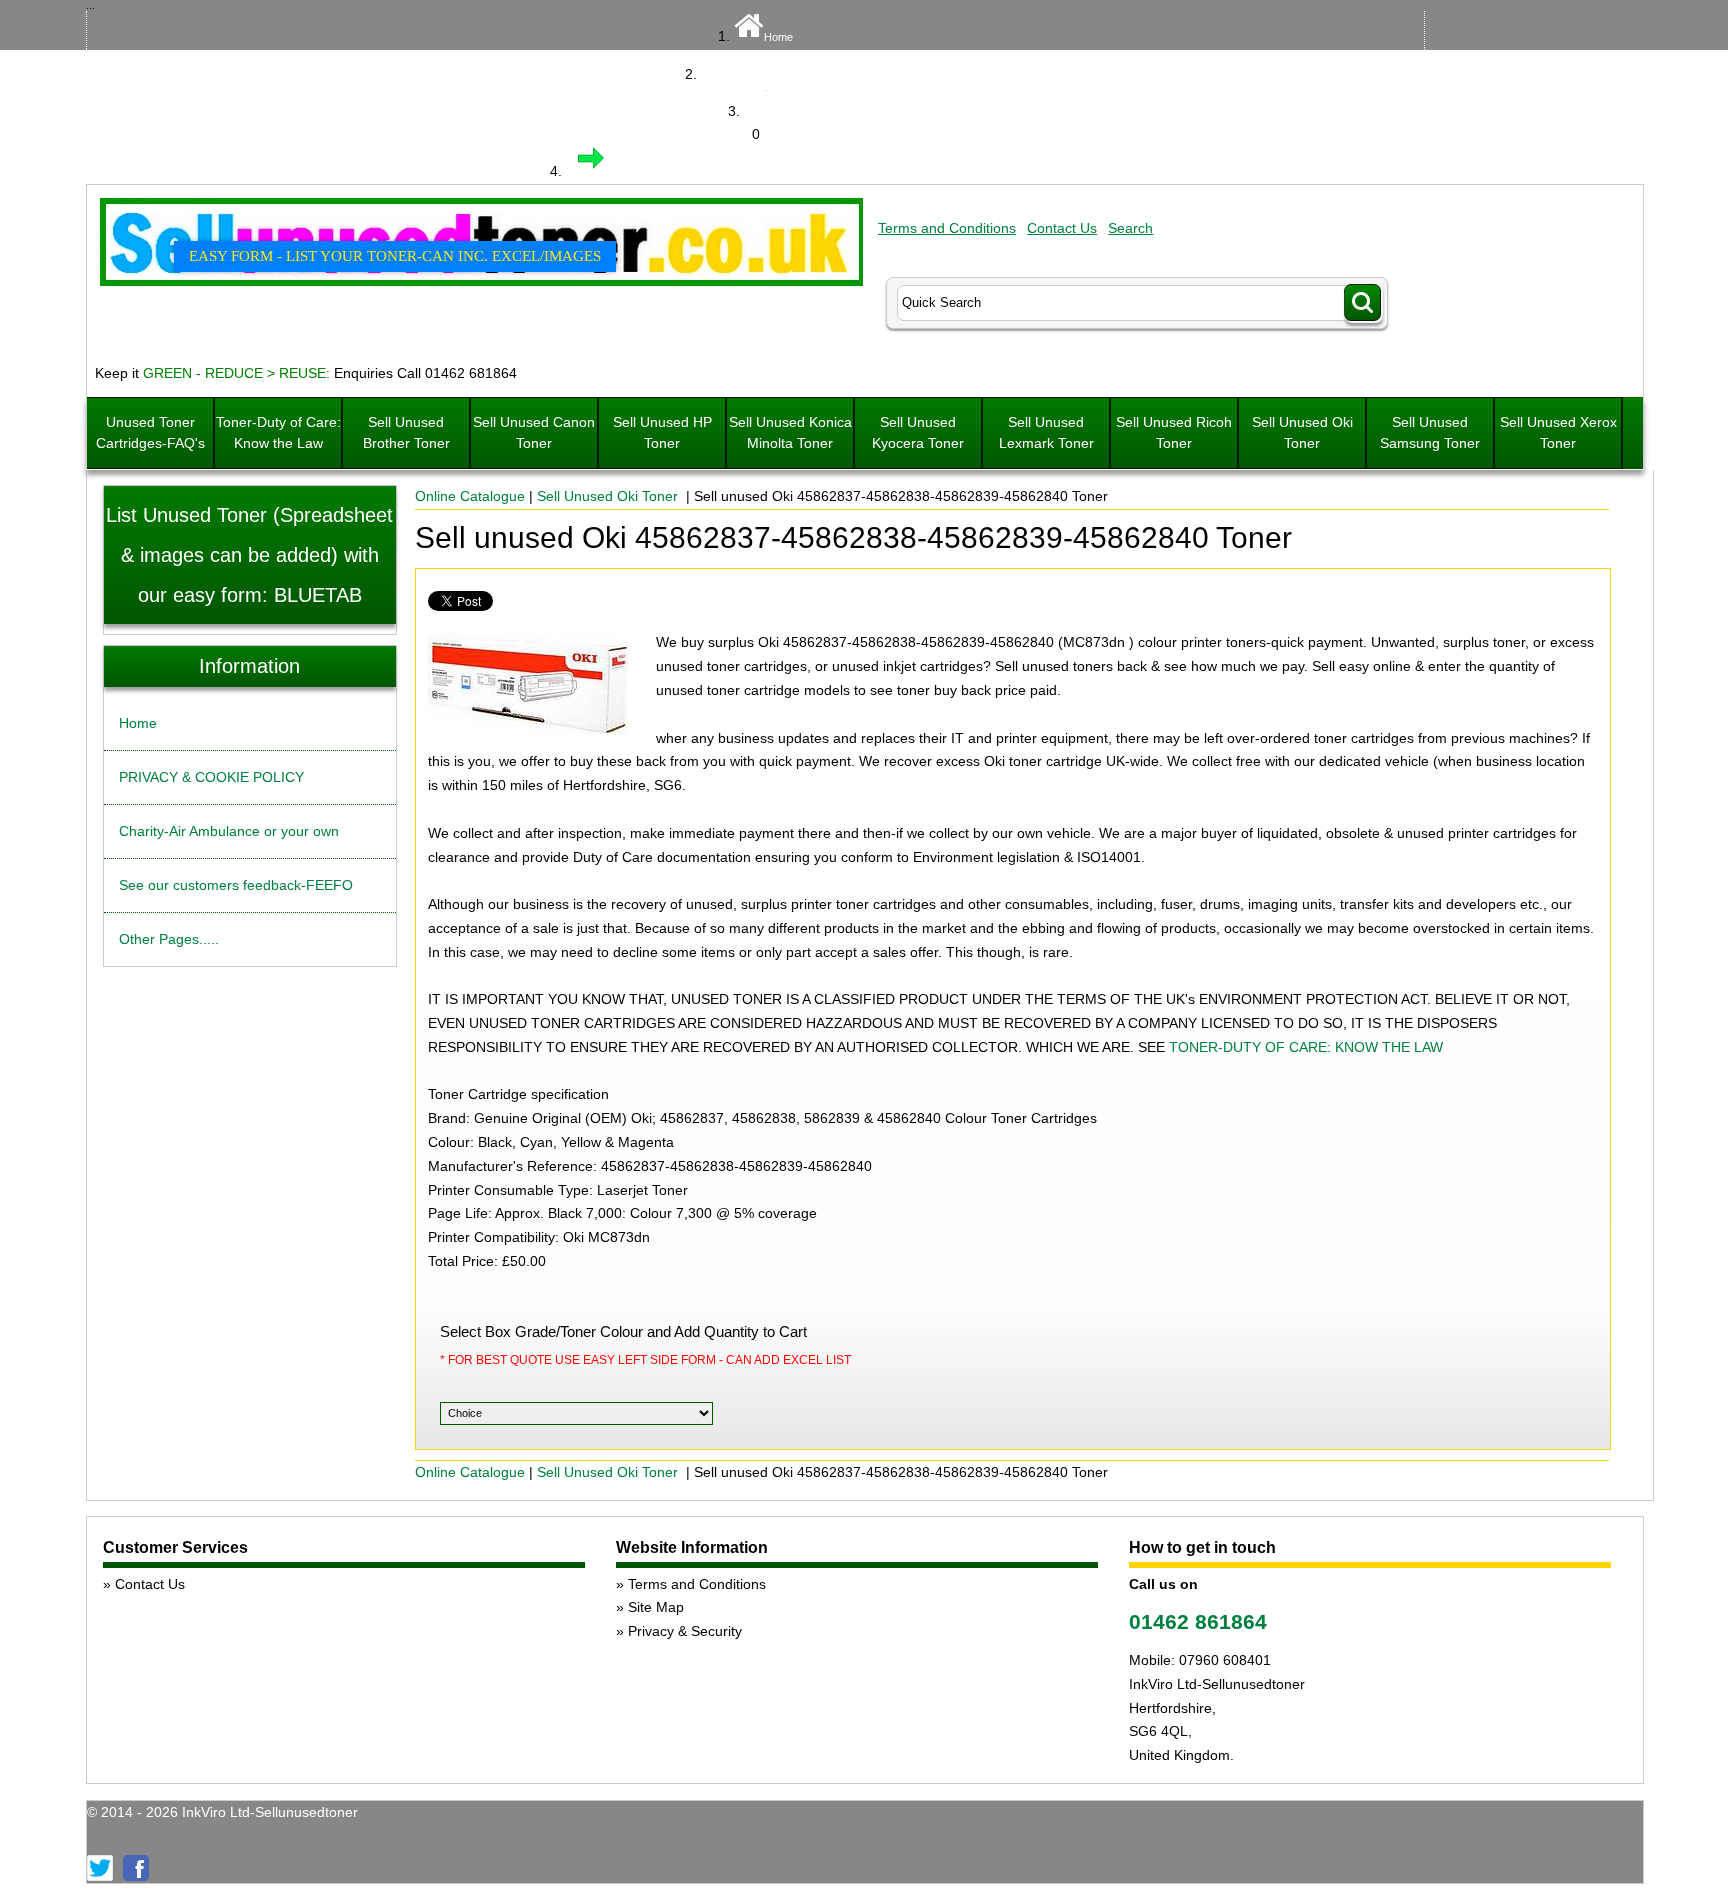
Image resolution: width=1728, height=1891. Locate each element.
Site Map (656, 1607)
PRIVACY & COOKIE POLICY (211, 777)
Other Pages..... (169, 939)
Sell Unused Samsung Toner (1430, 432)
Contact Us (1062, 228)
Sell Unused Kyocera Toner (918, 432)
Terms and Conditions (947, 228)
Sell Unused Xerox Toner (1558, 432)
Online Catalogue (470, 496)
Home (778, 37)
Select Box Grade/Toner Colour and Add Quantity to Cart (623, 1331)
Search (1130, 228)
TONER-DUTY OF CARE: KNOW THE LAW (1306, 1047)
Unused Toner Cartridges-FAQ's (150, 432)
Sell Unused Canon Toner (534, 432)
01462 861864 (1198, 1621)
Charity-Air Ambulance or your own (229, 831)
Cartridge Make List (778, 75)
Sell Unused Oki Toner (1302, 432)
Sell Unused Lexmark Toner (1046, 432)
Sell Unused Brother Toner (406, 432)
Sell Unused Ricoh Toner (1174, 432)
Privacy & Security (685, 1631)
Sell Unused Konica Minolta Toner (790, 432)
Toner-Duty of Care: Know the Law (278, 432)
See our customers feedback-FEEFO (236, 885)
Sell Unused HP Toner (662, 432)
